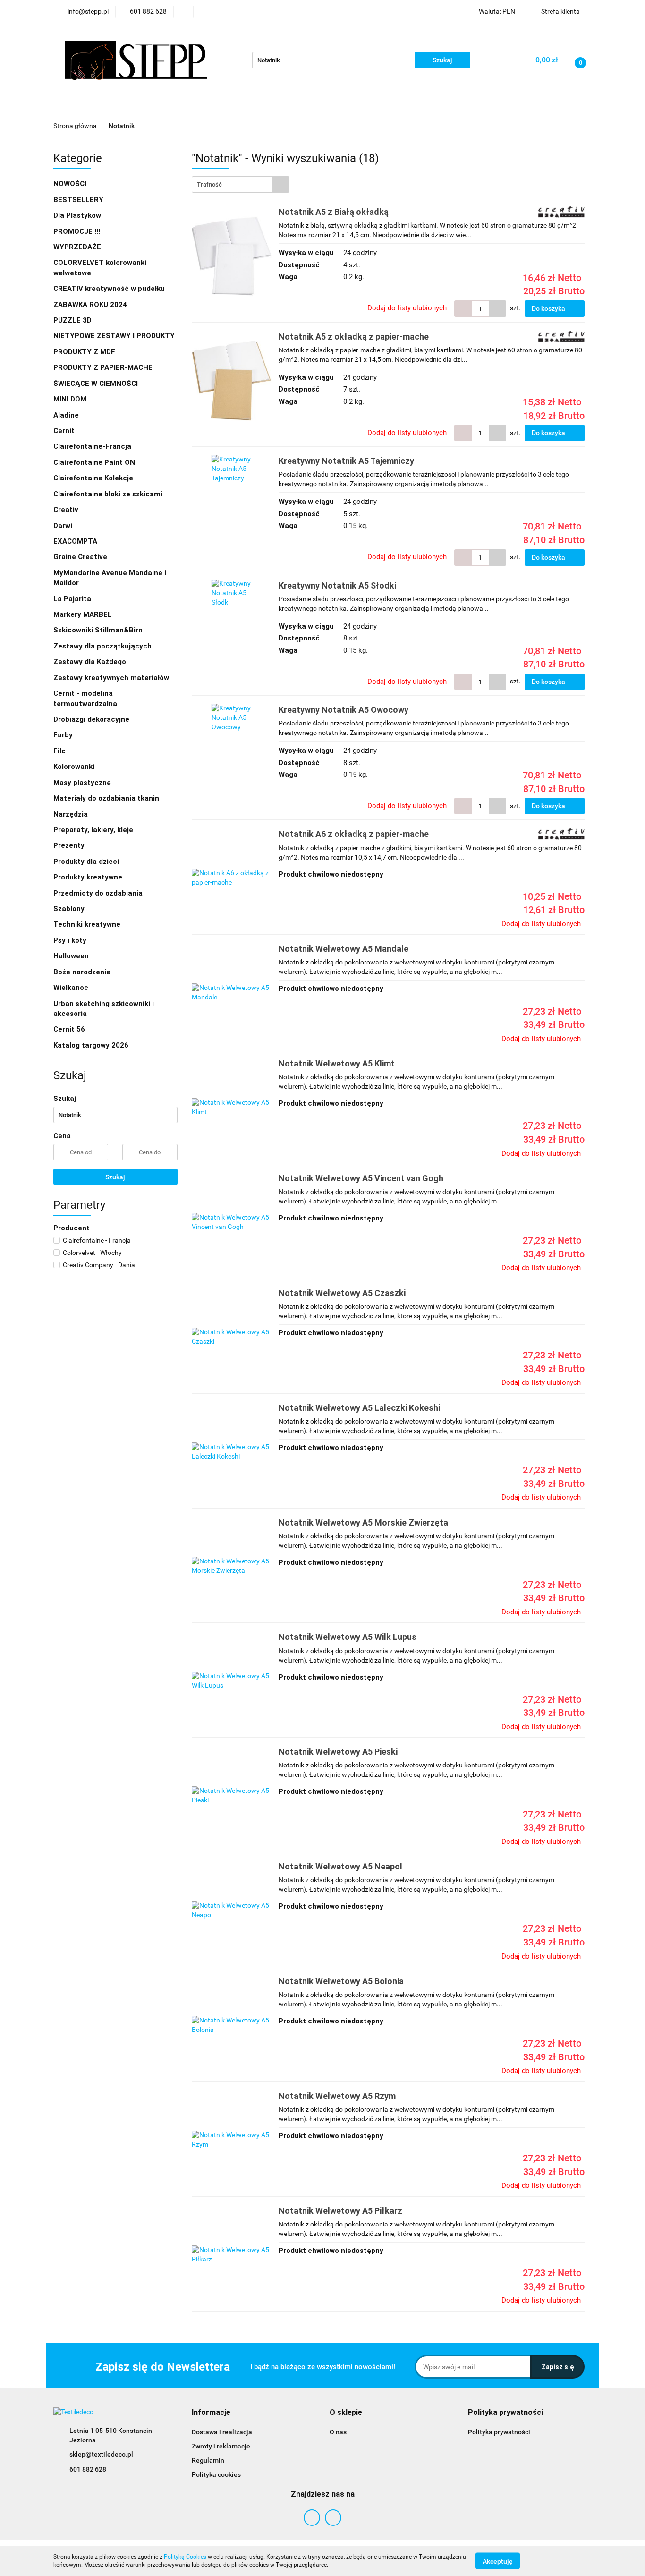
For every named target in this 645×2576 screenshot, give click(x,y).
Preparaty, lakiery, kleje (94, 830)
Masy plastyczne (83, 783)
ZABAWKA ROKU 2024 (90, 305)
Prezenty (70, 845)
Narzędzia (72, 814)
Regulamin (208, 2460)
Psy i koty (70, 940)
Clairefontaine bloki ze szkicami (108, 494)
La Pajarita (72, 599)
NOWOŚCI (70, 184)
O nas (338, 2432)
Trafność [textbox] (209, 184)
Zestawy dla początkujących (102, 646)
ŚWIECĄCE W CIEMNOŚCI (96, 384)
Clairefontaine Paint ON (94, 462)
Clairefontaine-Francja (92, 446)
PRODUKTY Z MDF (85, 352)
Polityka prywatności (499, 2432)
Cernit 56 (69, 1029)
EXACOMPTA (75, 541)
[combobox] (241, 184)
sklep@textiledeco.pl (101, 2454)
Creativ (66, 510)
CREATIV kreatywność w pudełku (110, 289)
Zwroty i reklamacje (221, 2446)
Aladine (66, 415)
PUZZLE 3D (72, 320)
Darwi (63, 526)
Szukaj (115, 1177)
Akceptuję (498, 2561)
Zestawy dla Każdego (90, 662)
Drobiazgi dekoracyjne (92, 719)
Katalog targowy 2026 (91, 1045)
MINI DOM (70, 399)
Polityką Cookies (185, 2557)
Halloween (71, 956)
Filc (60, 751)
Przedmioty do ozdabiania (99, 893)
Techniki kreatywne (88, 924)
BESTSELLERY (78, 200)
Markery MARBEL (84, 614)
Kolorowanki (75, 767)
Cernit (64, 431)
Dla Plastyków (78, 215)
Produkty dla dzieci (87, 862)
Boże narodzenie (82, 972)
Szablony (70, 909)
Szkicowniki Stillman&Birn (98, 630)
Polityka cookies (216, 2474)
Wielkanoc (71, 988)
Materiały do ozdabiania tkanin (107, 798)
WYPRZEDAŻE (77, 247)
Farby (64, 735)
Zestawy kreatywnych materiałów (111, 678)
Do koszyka (549, 308)
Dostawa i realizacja (222, 2432)
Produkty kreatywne (89, 877)
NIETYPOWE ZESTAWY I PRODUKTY (114, 336)
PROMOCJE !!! (77, 231)
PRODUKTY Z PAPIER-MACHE (104, 367)
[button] (211, 2413)
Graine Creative (80, 557)
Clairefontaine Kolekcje (94, 478)
